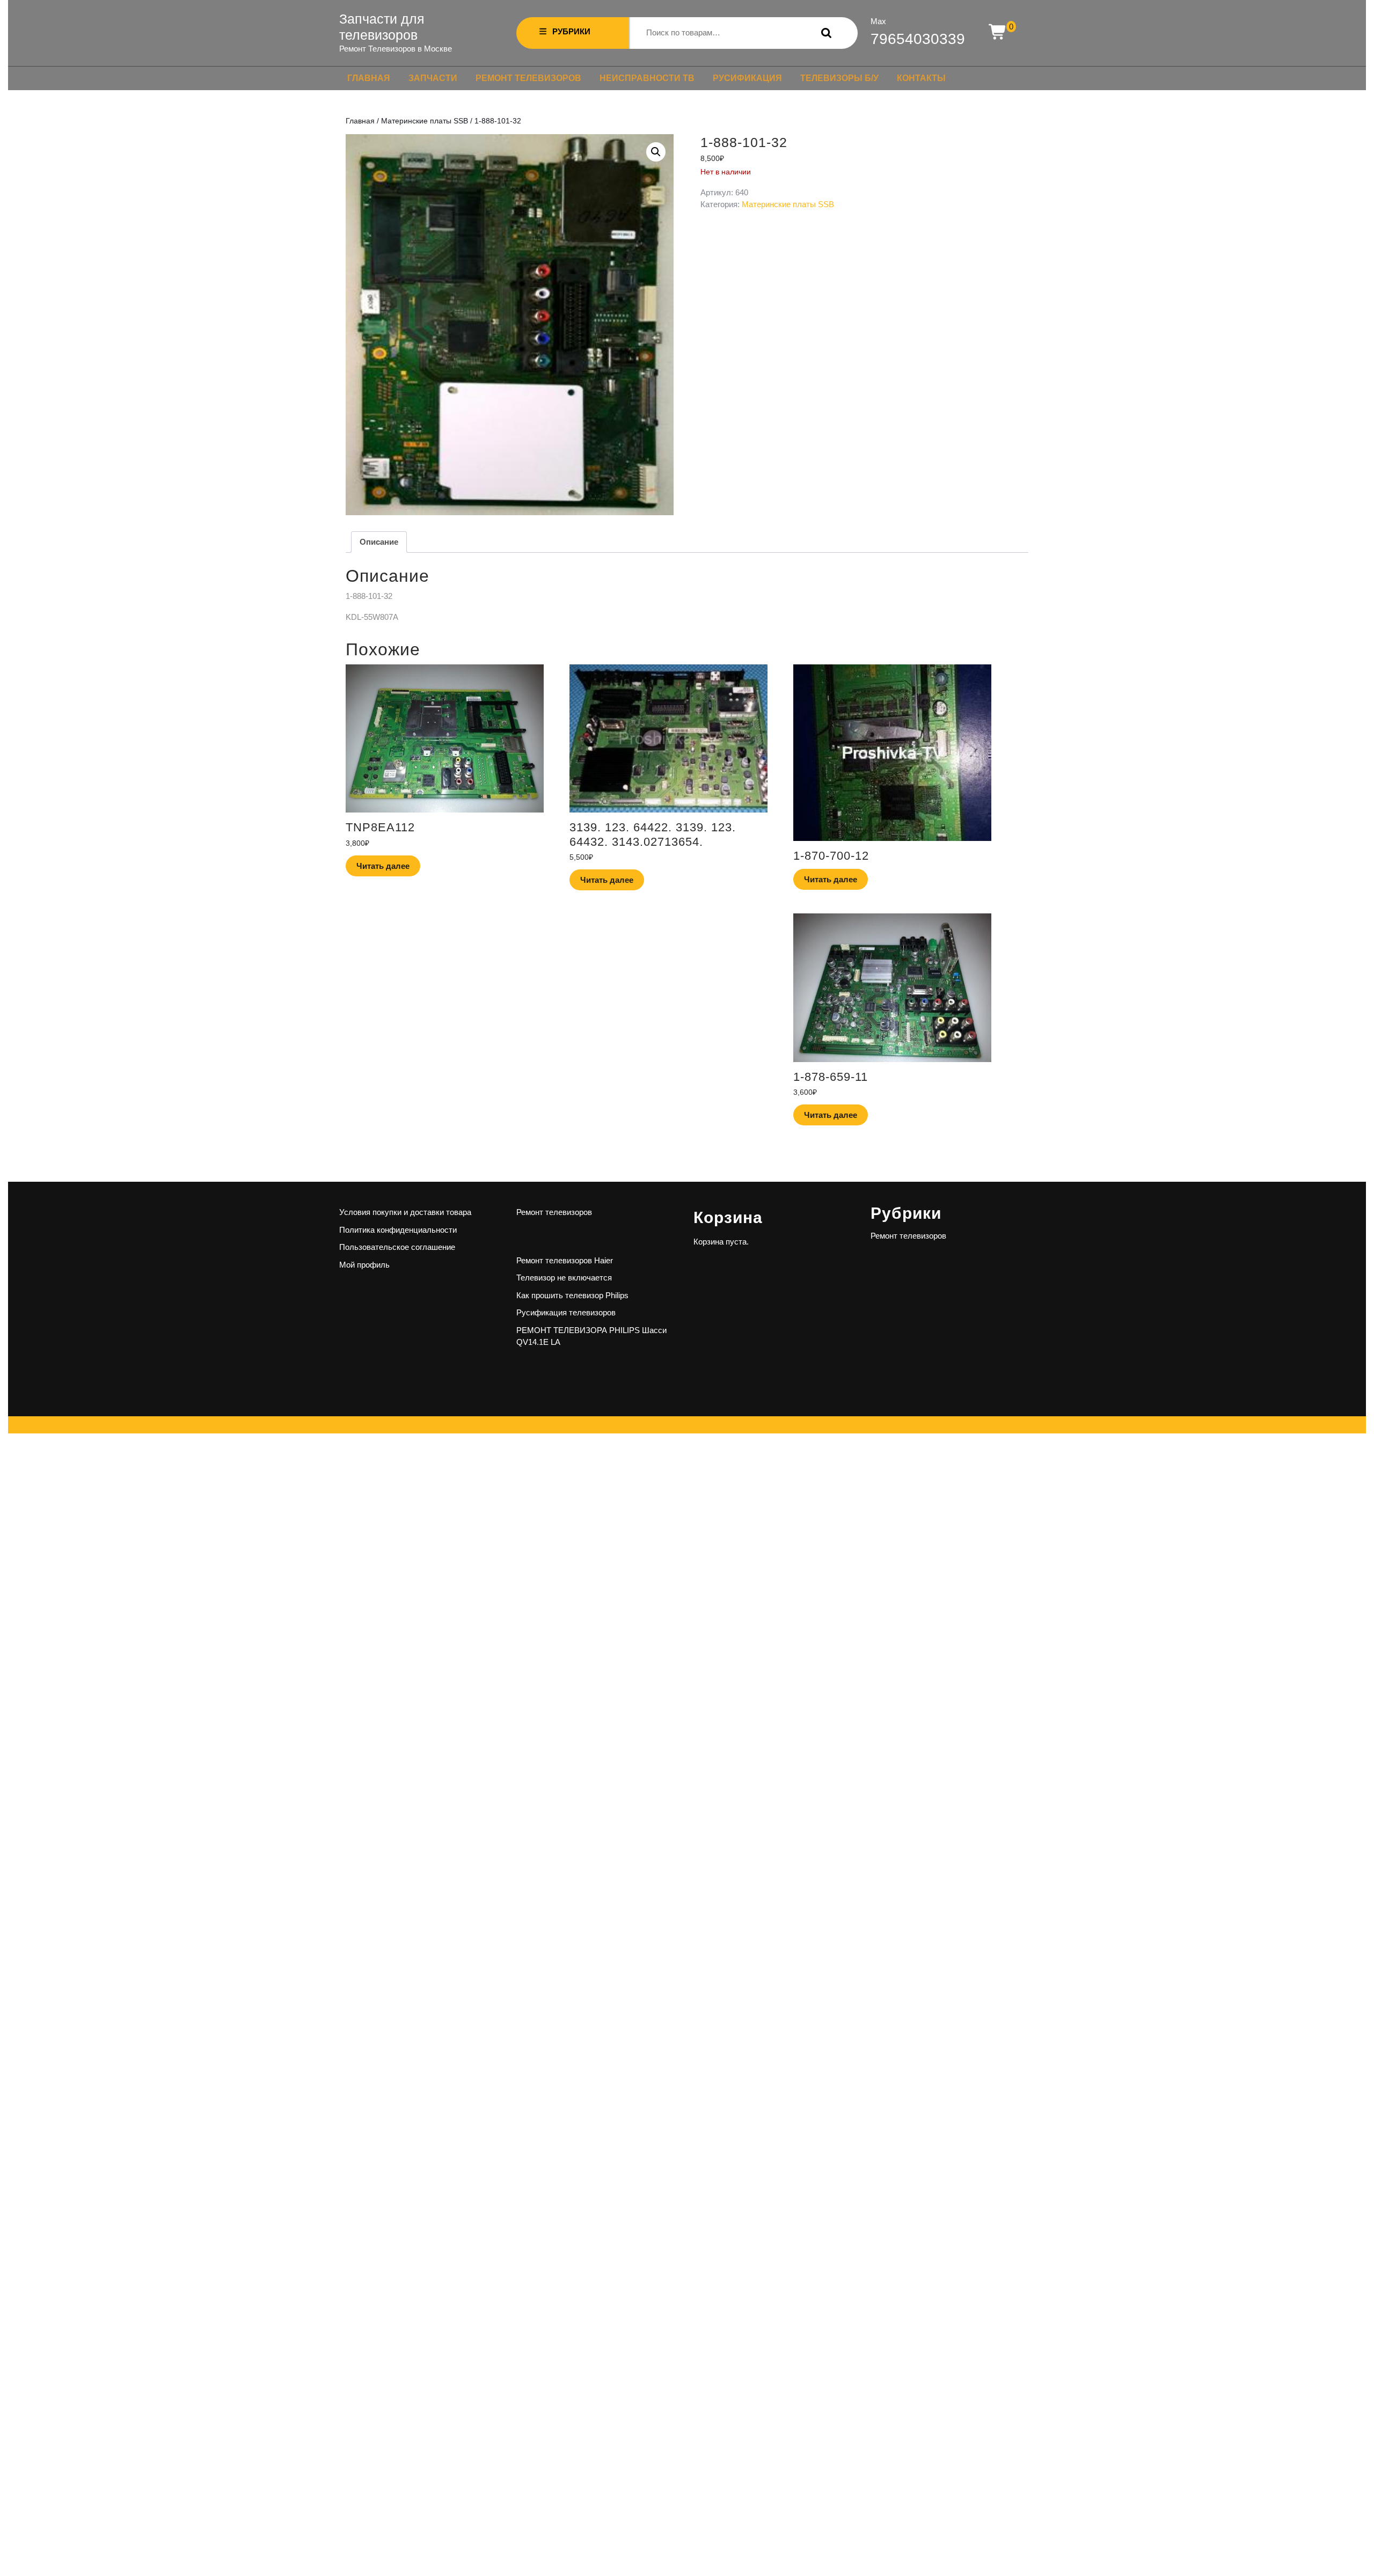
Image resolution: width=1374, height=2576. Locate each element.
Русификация (747, 78)
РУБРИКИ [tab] (571, 31)
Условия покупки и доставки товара (405, 1212)
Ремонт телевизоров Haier (565, 1260)
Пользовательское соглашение (397, 1247)
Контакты (921, 78)
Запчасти (433, 78)
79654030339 (918, 39)
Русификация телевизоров (566, 1312)
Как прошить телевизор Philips (572, 1295)
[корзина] (998, 32)
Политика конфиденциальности (398, 1230)
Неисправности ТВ (647, 78)
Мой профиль (364, 1265)
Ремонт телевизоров (528, 78)
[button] (656, 152)
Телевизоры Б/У (839, 78)
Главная (369, 78)
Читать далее (383, 866)
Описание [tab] (379, 542)
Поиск (824, 33)
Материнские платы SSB (425, 121)
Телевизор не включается (564, 1278)
